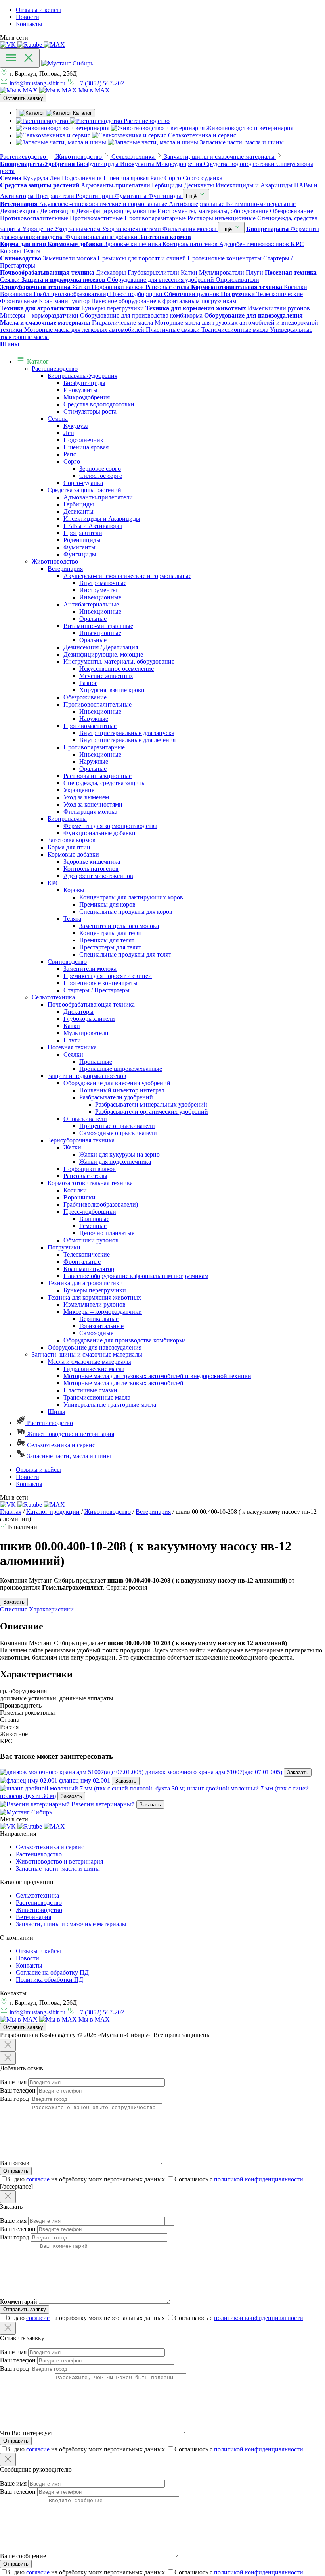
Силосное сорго (101, 476)
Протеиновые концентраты (100, 983)
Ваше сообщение (23, 2556)
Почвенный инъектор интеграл (122, 1090)
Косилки (75, 1190)
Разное (88, 683)
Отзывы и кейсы (38, 10)
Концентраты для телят (111, 933)
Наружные (94, 719)
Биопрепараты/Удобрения (82, 376)
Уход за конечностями (93, 804)
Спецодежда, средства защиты (105, 783)
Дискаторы (78, 1012)
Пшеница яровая (86, 447)
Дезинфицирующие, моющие (103, 654)
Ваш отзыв (15, 2163)
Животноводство (55, 561)
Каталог (37, 361)
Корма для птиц (69, 847)
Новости (28, 17)
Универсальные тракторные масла (110, 1404)
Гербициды (79, 504)
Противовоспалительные (97, 704)
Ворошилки (79, 1197)
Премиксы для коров (107, 904)
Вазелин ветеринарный (103, 1804)
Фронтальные (82, 1262)
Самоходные (96, 1333)
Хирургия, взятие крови (112, 690)
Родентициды (82, 540)
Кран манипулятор (89, 1269)
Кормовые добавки (73, 854)
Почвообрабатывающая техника (91, 1004)
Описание (14, 1609)
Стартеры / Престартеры (97, 990)
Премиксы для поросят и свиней (108, 976)
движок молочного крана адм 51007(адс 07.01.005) (214, 1772)
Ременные (93, 1226)
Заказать (298, 1772)
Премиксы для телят (107, 940)
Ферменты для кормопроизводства (110, 826)
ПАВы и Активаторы (93, 526)
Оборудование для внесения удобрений (117, 1083)
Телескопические (87, 1254)
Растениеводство (55, 369)
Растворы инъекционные (97, 776)
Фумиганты (79, 547)
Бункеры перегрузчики (95, 1290)
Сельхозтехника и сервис (60, 1445)
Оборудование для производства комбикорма (125, 1340)
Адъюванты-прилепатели (98, 497)
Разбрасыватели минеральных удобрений (151, 1104)
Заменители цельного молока (119, 926)
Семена (58, 419)
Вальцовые (94, 1219)
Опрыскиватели (85, 1119)
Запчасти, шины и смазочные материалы (87, 1354)
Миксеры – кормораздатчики (103, 1312)
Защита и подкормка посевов (87, 1076)
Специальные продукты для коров (126, 912)
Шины (56, 1412)
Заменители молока (90, 969)
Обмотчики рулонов (91, 1240)
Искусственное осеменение (117, 669)
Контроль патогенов (91, 869)
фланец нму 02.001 (85, 1780)
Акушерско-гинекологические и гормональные (127, 576)
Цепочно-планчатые (107, 1233)
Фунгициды (80, 554)
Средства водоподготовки (99, 404)
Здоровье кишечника (92, 862)
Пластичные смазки (90, 1390)
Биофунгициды (84, 383)
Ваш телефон (18, 2090)
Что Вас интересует (27, 2433)
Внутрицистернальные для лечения (127, 740)
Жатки (72, 1147)
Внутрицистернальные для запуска (127, 733)
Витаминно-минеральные (98, 626)
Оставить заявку (23, 98)
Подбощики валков (90, 1169)
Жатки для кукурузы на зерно (119, 1154)
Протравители (83, 533)
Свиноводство (67, 962)
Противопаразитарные (94, 747)
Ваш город (14, 2099)
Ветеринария (65, 569)
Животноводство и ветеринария (70, 1434)
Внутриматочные (103, 583)
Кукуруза (76, 426)
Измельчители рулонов (95, 1304)
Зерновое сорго (100, 469)
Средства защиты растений (84, 490)
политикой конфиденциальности (259, 2179)
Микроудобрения (87, 397)
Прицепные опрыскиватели (117, 1126)
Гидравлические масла (94, 1369)
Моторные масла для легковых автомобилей (123, 1383)
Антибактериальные (91, 604)
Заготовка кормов (72, 840)
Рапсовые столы (85, 1176)
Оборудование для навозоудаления (95, 1347)
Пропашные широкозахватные (121, 1069)
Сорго (72, 461)
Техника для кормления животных (94, 1297)
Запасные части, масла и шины (68, 1456)
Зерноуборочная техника (81, 1140)
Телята (72, 919)
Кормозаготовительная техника (90, 1183)
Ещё (192, 196)
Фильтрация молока (90, 811)
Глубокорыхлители (89, 1019)
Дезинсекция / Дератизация (101, 647)
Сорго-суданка (83, 483)
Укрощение (79, 790)
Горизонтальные (101, 1326)
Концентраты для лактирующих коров (131, 897)
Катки (72, 1026)
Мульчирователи (86, 1033)
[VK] (9, 45)
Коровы (74, 890)
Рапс (70, 454)
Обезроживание (85, 697)
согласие (38, 2179)
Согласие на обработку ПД (52, 1972)
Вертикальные (99, 1319)
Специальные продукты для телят (125, 954)
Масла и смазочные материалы (89, 1362)
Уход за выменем (86, 797)
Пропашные (96, 1062)
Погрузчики (64, 1247)
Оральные (93, 619)
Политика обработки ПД (50, 1980)
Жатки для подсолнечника (115, 1162)
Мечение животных (106, 676)
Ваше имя (13, 2082)
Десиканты (78, 511)
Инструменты (98, 590)
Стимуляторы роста (90, 411)
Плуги (72, 1040)
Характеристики (51, 1609)
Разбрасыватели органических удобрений (152, 1112)
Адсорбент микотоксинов (98, 876)
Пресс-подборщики (90, 1212)
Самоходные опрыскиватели (118, 1133)
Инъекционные (100, 597)
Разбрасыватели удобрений (116, 1097)
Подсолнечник (83, 440)
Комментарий (19, 2302)
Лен (69, 433)
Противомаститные (90, 726)
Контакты (29, 24)
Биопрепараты (67, 819)
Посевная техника (72, 1047)
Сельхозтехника (53, 997)
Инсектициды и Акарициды (102, 519)
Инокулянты (80, 390)
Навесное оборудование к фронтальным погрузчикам (136, 1276)
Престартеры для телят (110, 947)
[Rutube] (31, 45)
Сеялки (73, 1054)
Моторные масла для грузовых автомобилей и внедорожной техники (157, 1376)
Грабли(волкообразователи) (101, 1204)
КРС (54, 883)
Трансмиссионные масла (97, 1397)
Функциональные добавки (99, 833)
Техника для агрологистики (85, 1283)
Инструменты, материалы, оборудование (119, 661)
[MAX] (54, 45)
